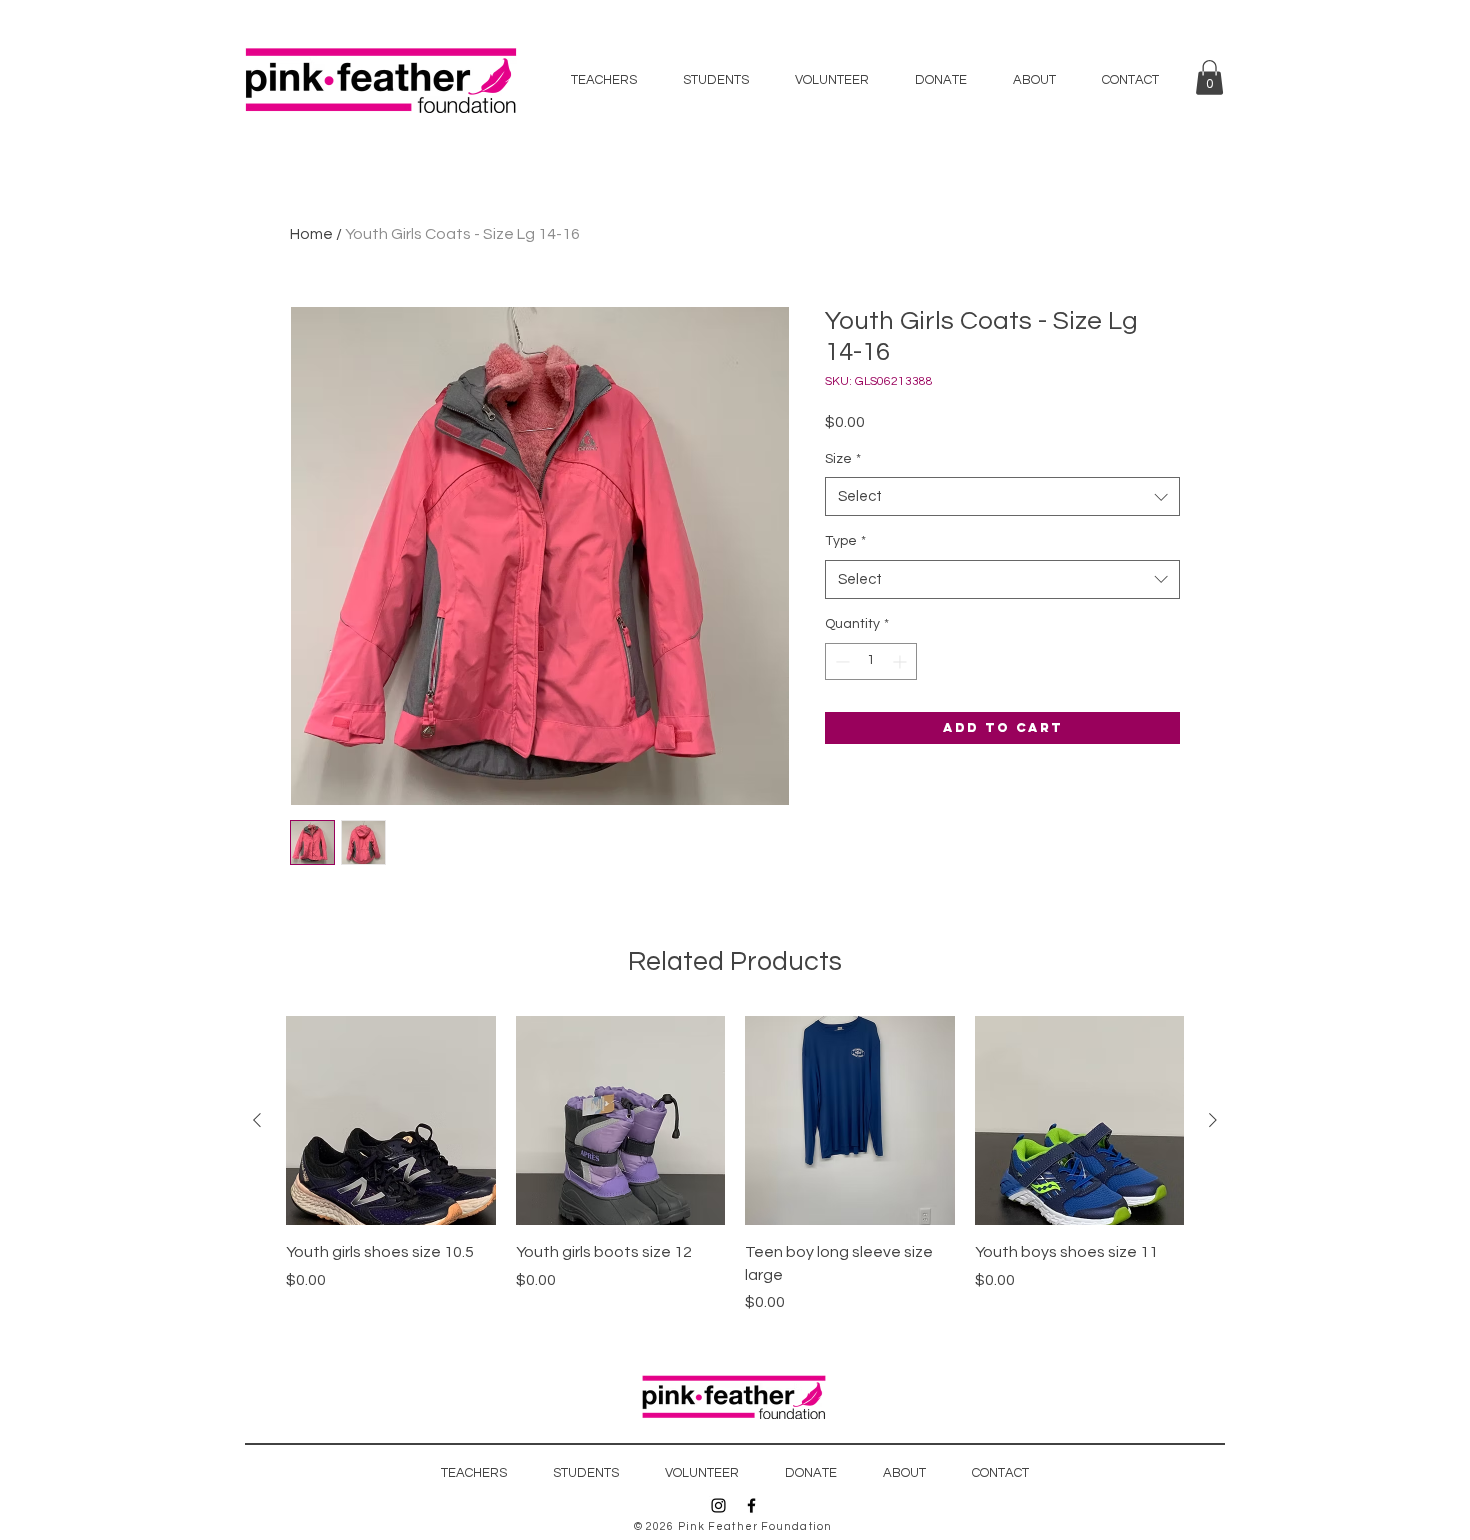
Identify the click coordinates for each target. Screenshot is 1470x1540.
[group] (735, 1165)
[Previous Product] (257, 1120)
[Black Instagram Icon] (718, 1505)
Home (311, 234)
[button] (1209, 77)
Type (845, 541)
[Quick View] (391, 1121)
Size (843, 459)
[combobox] (1002, 496)
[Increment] (901, 661)
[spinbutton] (871, 661)
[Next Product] (1213, 1120)
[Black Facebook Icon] (751, 1505)
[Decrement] (840, 661)
